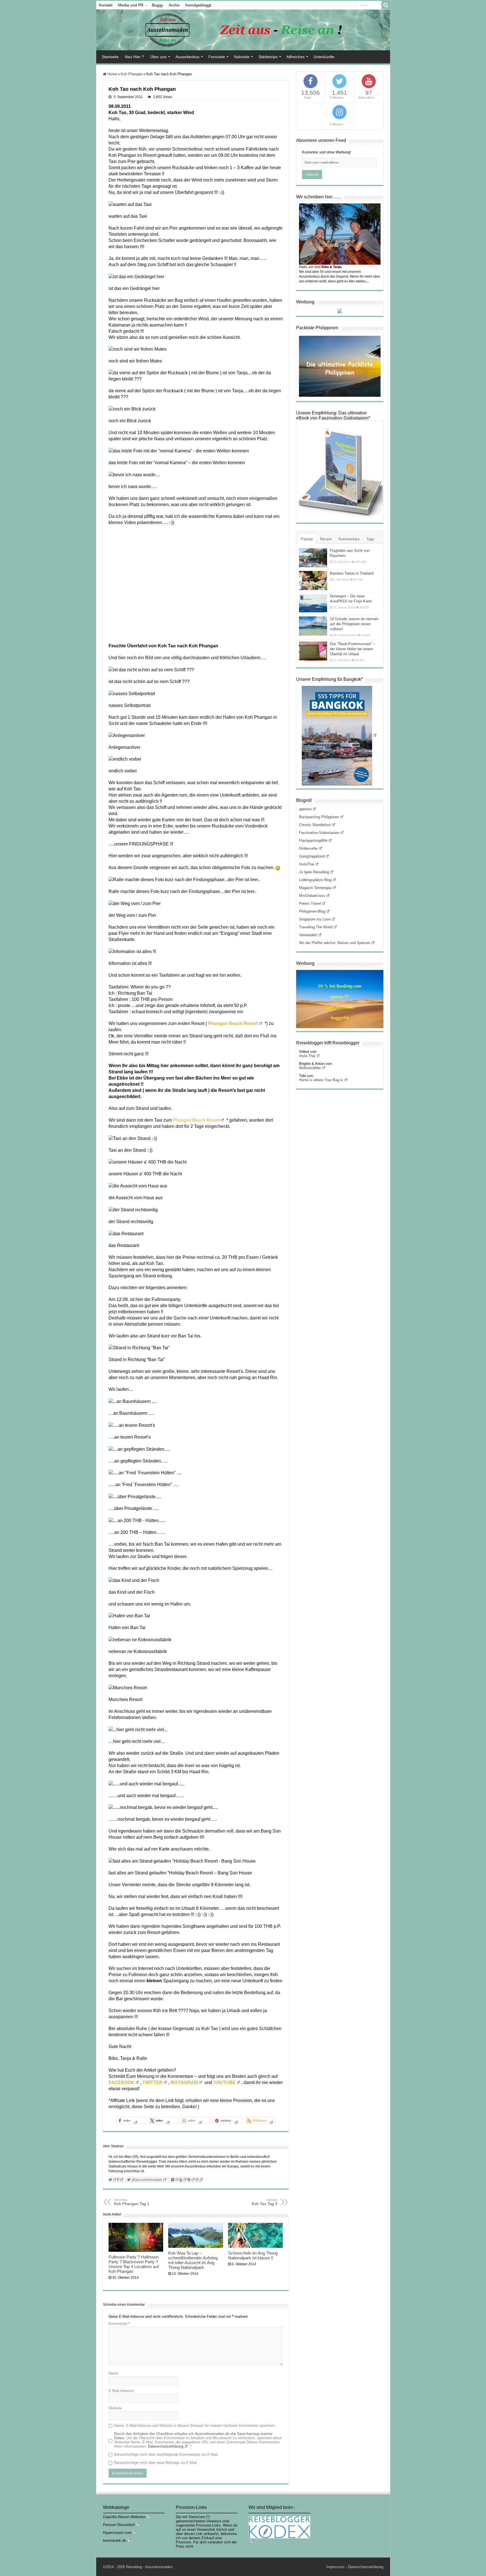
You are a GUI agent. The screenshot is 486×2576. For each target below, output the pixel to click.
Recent (326, 539)
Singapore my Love (315, 919)
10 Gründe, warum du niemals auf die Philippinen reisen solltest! (354, 624)
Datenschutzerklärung (166, 2446)
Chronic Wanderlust (315, 825)
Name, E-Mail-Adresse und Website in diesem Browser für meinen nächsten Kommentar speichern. (195, 2426)
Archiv (174, 5)
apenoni (305, 809)
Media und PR (131, 5)
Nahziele (242, 57)
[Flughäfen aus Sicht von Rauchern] (313, 558)
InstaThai (307, 864)
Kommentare (349, 539)
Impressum (335, 2567)
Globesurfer (308, 848)
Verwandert (308, 935)
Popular (307, 539)
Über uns (158, 57)
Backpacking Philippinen (319, 817)
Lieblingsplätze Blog (315, 880)
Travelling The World (316, 927)
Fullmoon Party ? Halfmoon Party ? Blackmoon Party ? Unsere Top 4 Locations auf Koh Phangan (134, 2264)
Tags (370, 539)
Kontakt (106, 5)
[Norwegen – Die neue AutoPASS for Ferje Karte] (313, 603)
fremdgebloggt (198, 5)
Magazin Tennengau (315, 888)
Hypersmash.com (117, 2533)
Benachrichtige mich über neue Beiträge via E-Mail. (156, 2463)
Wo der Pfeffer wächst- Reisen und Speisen (335, 943)
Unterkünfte (324, 57)
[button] (131, 2120)
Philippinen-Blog (312, 911)
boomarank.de (114, 2540)
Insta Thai (307, 1056)
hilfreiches (296, 57)
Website (115, 2408)
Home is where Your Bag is (321, 1080)
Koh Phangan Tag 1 (132, 2202)
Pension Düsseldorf (119, 2525)
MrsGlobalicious (312, 896)
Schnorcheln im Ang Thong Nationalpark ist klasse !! (253, 2255)
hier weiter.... (359, 281)
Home (112, 74)
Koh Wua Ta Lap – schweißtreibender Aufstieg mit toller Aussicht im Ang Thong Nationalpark (193, 2260)
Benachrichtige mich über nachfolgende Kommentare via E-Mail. (166, 2454)
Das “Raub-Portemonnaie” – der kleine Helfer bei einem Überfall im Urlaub (352, 649)
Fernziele (217, 57)
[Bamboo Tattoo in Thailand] (313, 580)
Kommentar (119, 2324)
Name (113, 2373)
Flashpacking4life (313, 841)
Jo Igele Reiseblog (314, 872)
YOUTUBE (224, 2082)
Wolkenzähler (310, 1068)
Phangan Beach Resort (196, 1120)
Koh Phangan (132, 74)
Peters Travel (310, 903)
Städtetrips (268, 57)
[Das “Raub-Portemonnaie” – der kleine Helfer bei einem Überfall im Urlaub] (313, 651)
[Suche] (386, 5)
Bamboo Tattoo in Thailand (352, 573)
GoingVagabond (312, 856)
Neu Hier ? (134, 57)
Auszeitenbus (187, 57)
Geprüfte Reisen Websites (124, 2517)
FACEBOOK (121, 2082)
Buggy (157, 5)
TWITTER (152, 2082)
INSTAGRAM (184, 2082)
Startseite (110, 57)
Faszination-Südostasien (319, 833)
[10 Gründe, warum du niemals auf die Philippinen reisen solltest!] (313, 626)
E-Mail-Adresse (121, 2391)
